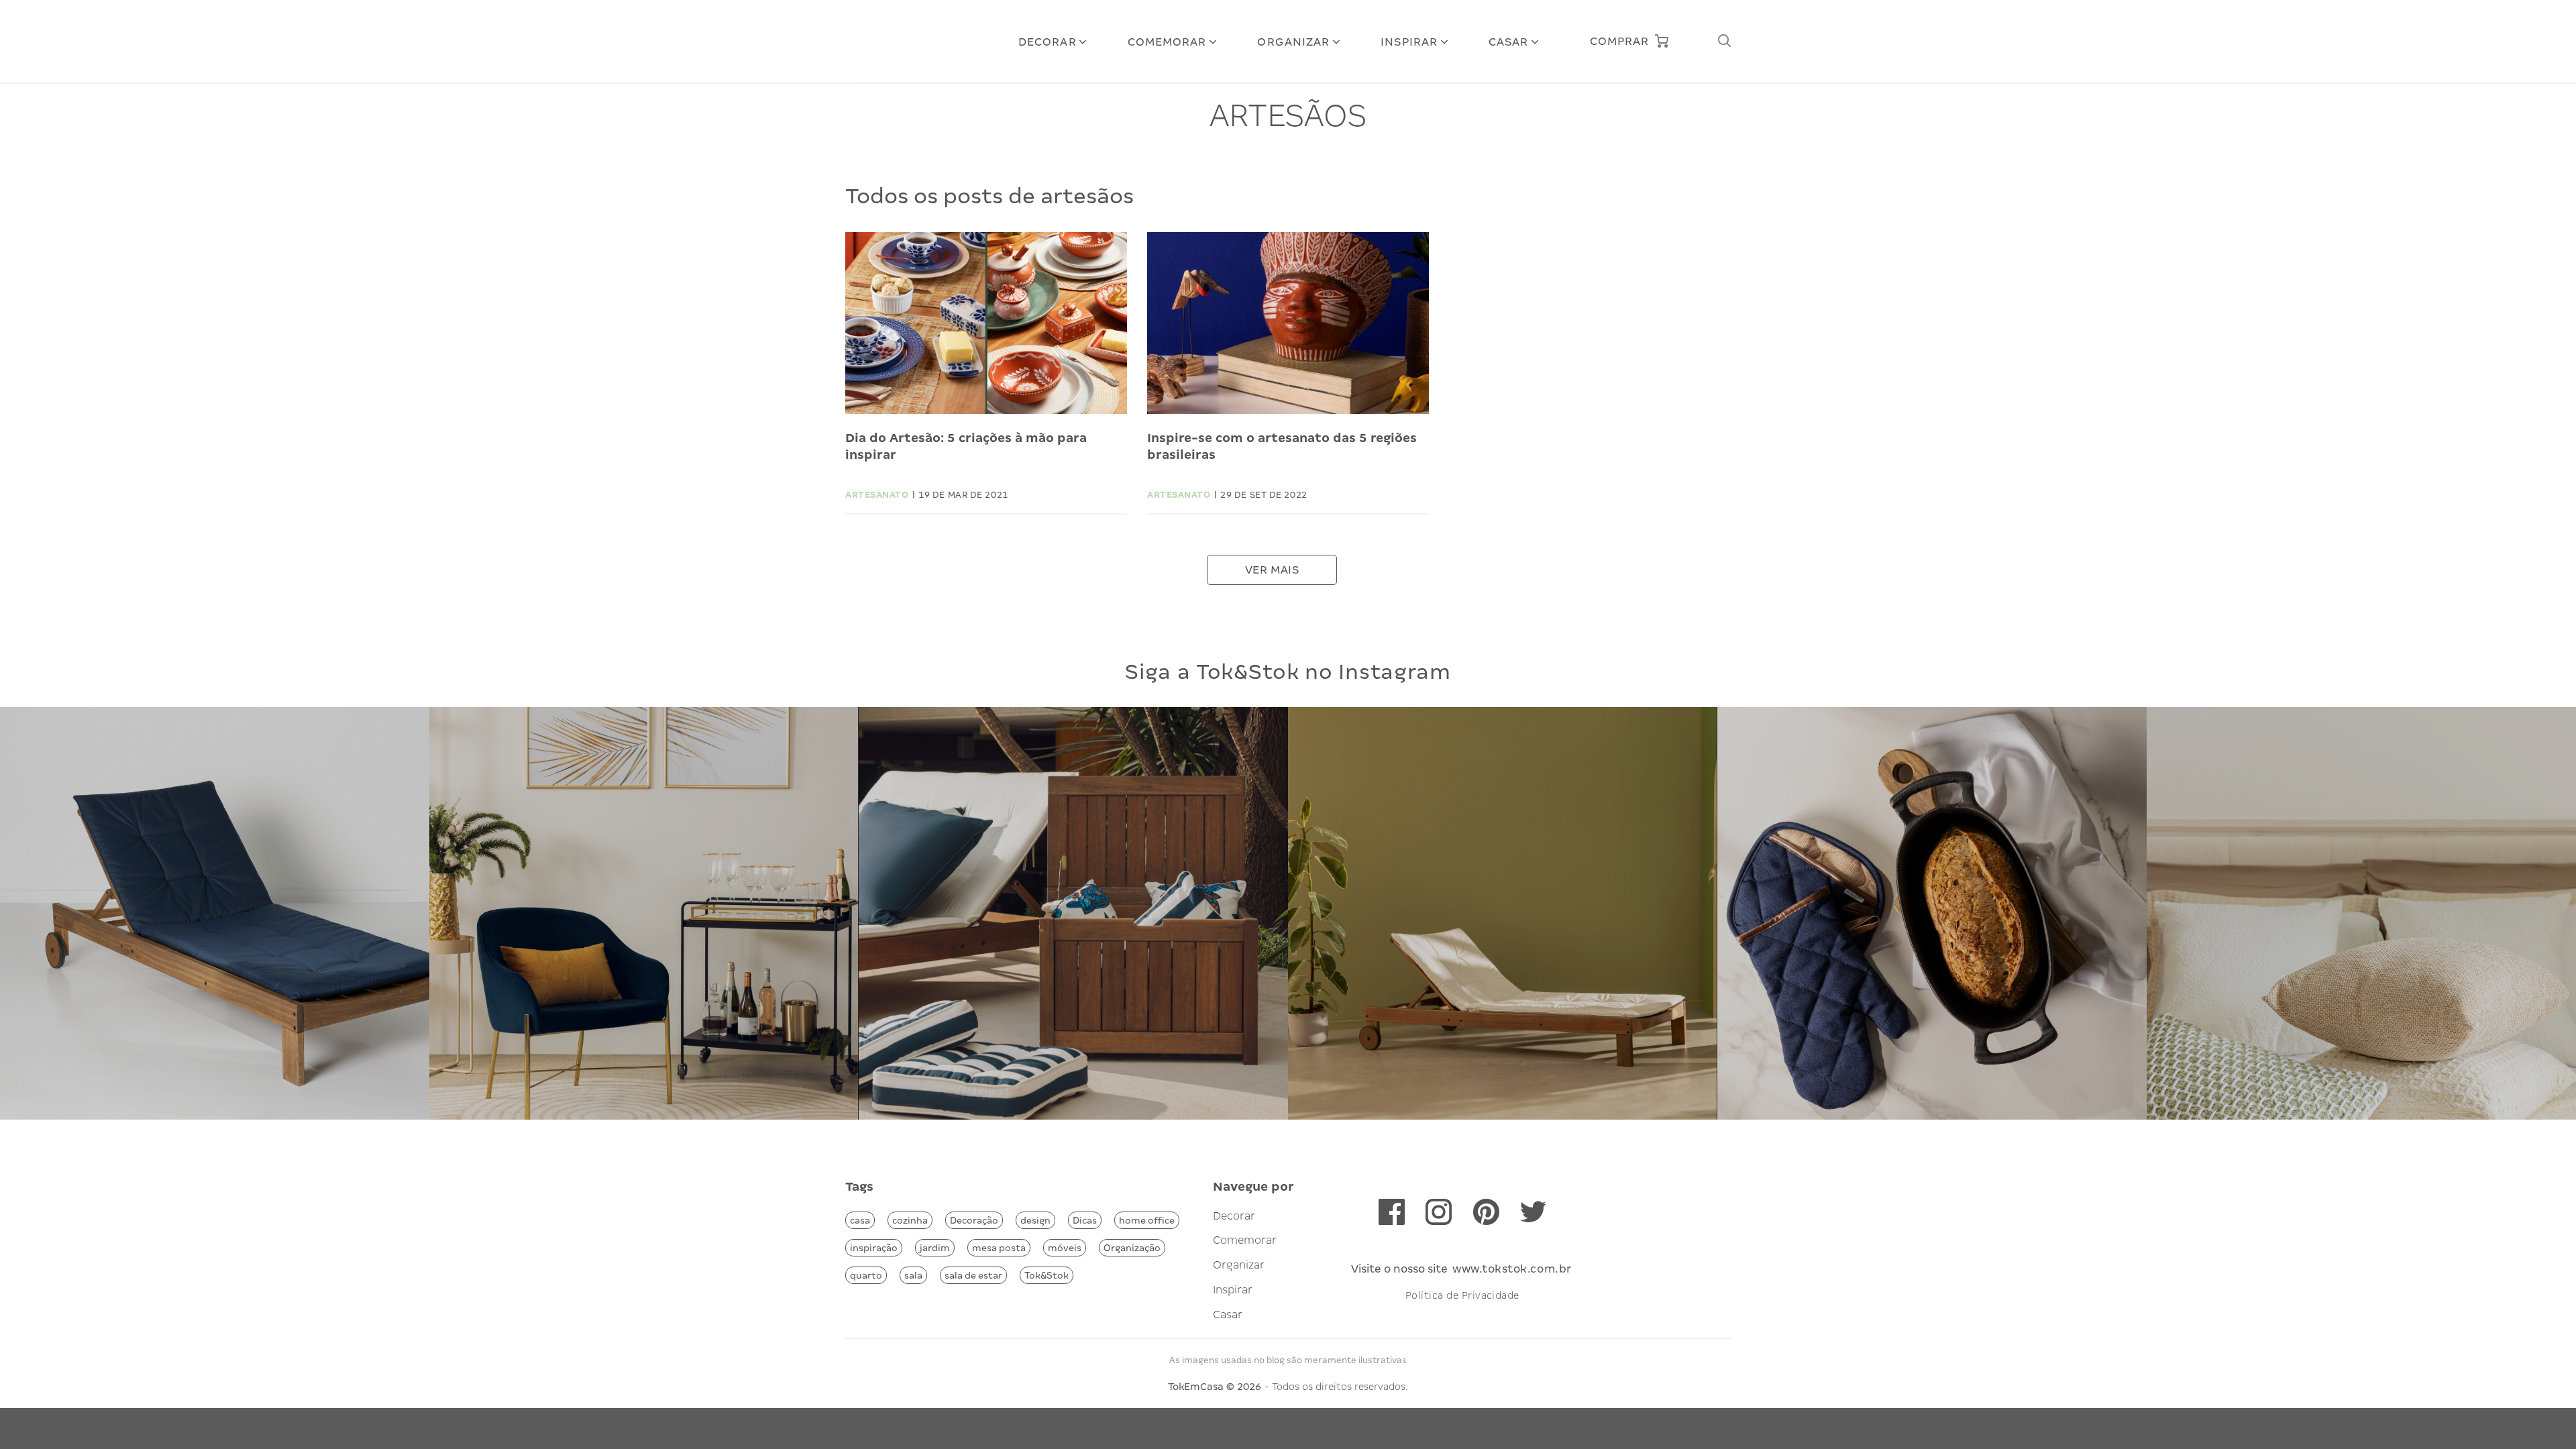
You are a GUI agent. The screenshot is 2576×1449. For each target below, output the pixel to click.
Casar (1509, 42)
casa (860, 1220)
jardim (935, 1248)
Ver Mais (1272, 570)
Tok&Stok (1046, 1275)
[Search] (1724, 41)
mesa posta (999, 1248)
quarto (866, 1275)
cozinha (910, 1220)
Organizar (1293, 42)
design (1035, 1220)
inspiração (874, 1248)
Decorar (1048, 42)
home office (1147, 1220)
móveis (1065, 1248)
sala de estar (973, 1275)
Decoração (974, 1220)
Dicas (1085, 1220)
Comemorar (1167, 42)
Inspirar (1409, 42)
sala (913, 1275)
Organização (1132, 1248)
